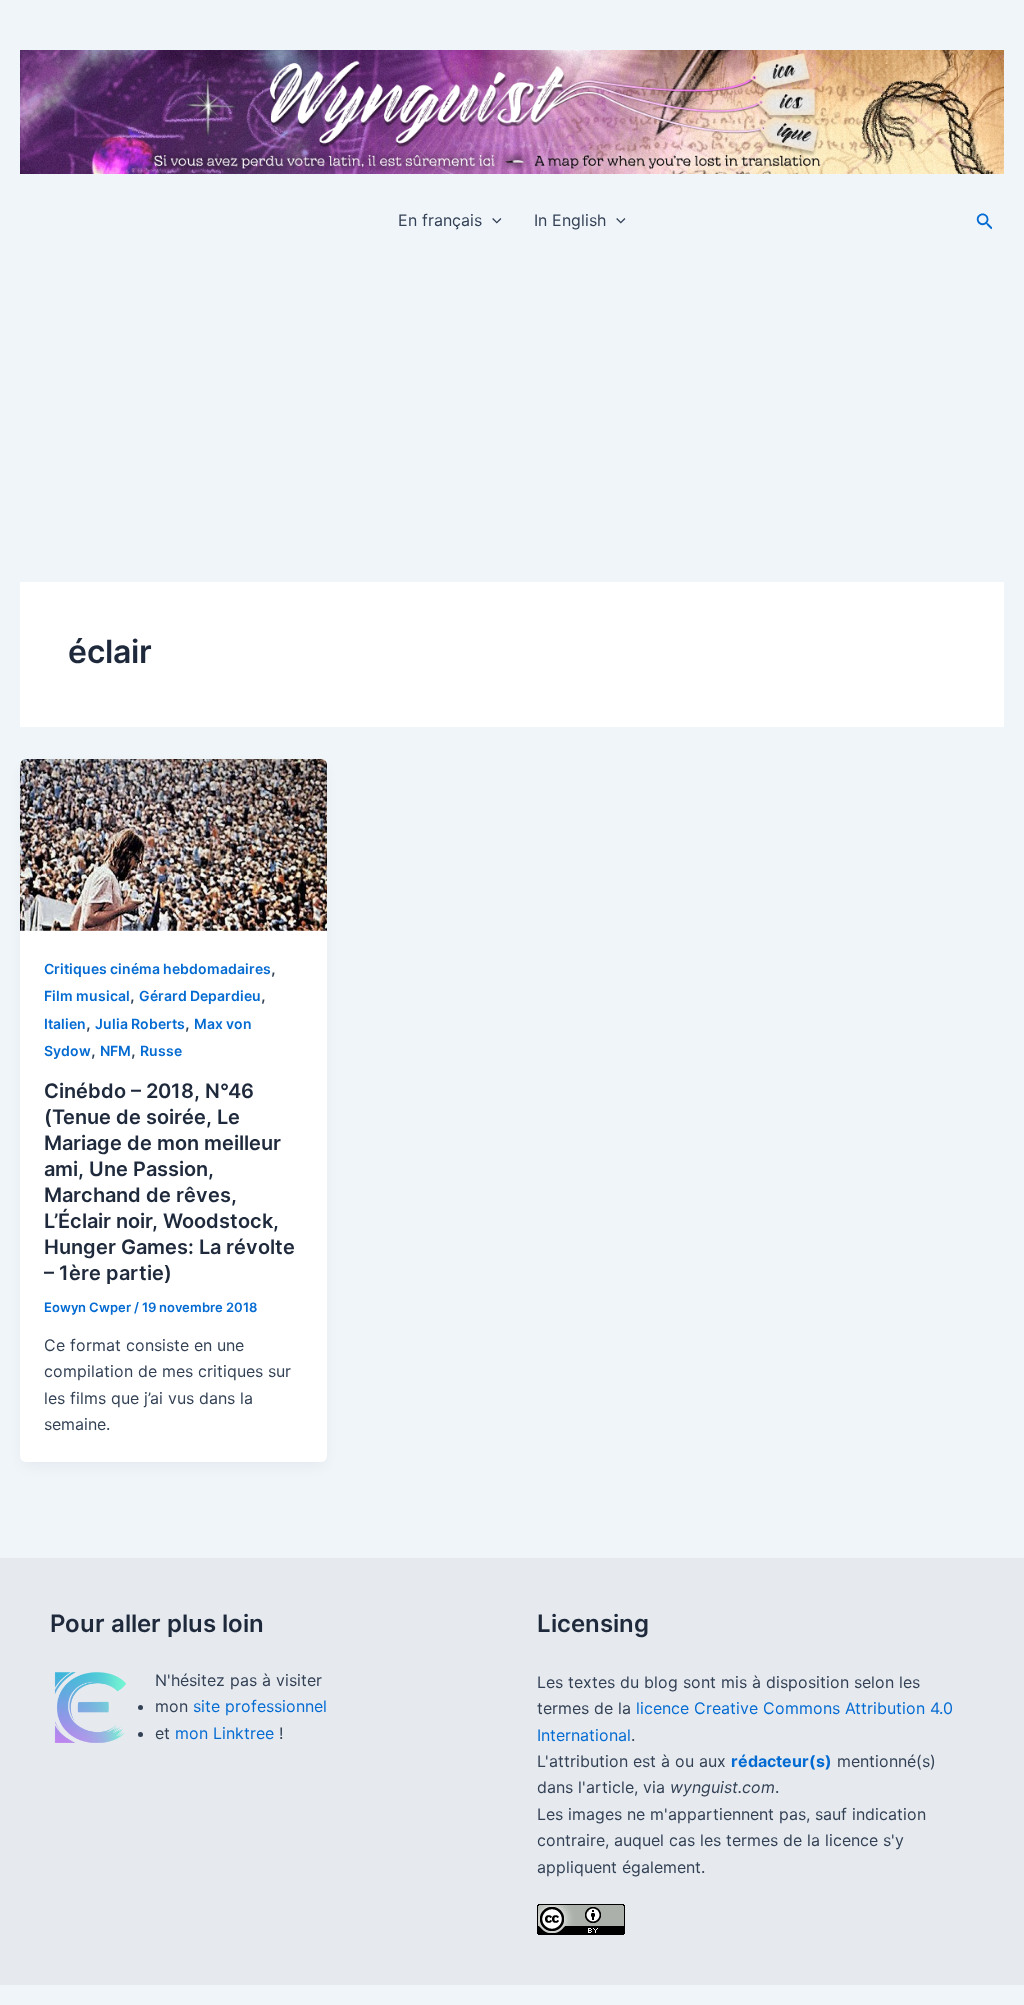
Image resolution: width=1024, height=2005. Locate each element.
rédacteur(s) (781, 1761)
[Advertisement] (512, 400)
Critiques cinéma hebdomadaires (157, 968)
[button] (492, 220)
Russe (161, 1050)
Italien (65, 1023)
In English (570, 220)
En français (440, 220)
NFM (115, 1050)
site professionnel (260, 1706)
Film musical (87, 995)
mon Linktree (227, 1733)
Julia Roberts (140, 1023)
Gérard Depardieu (200, 995)
